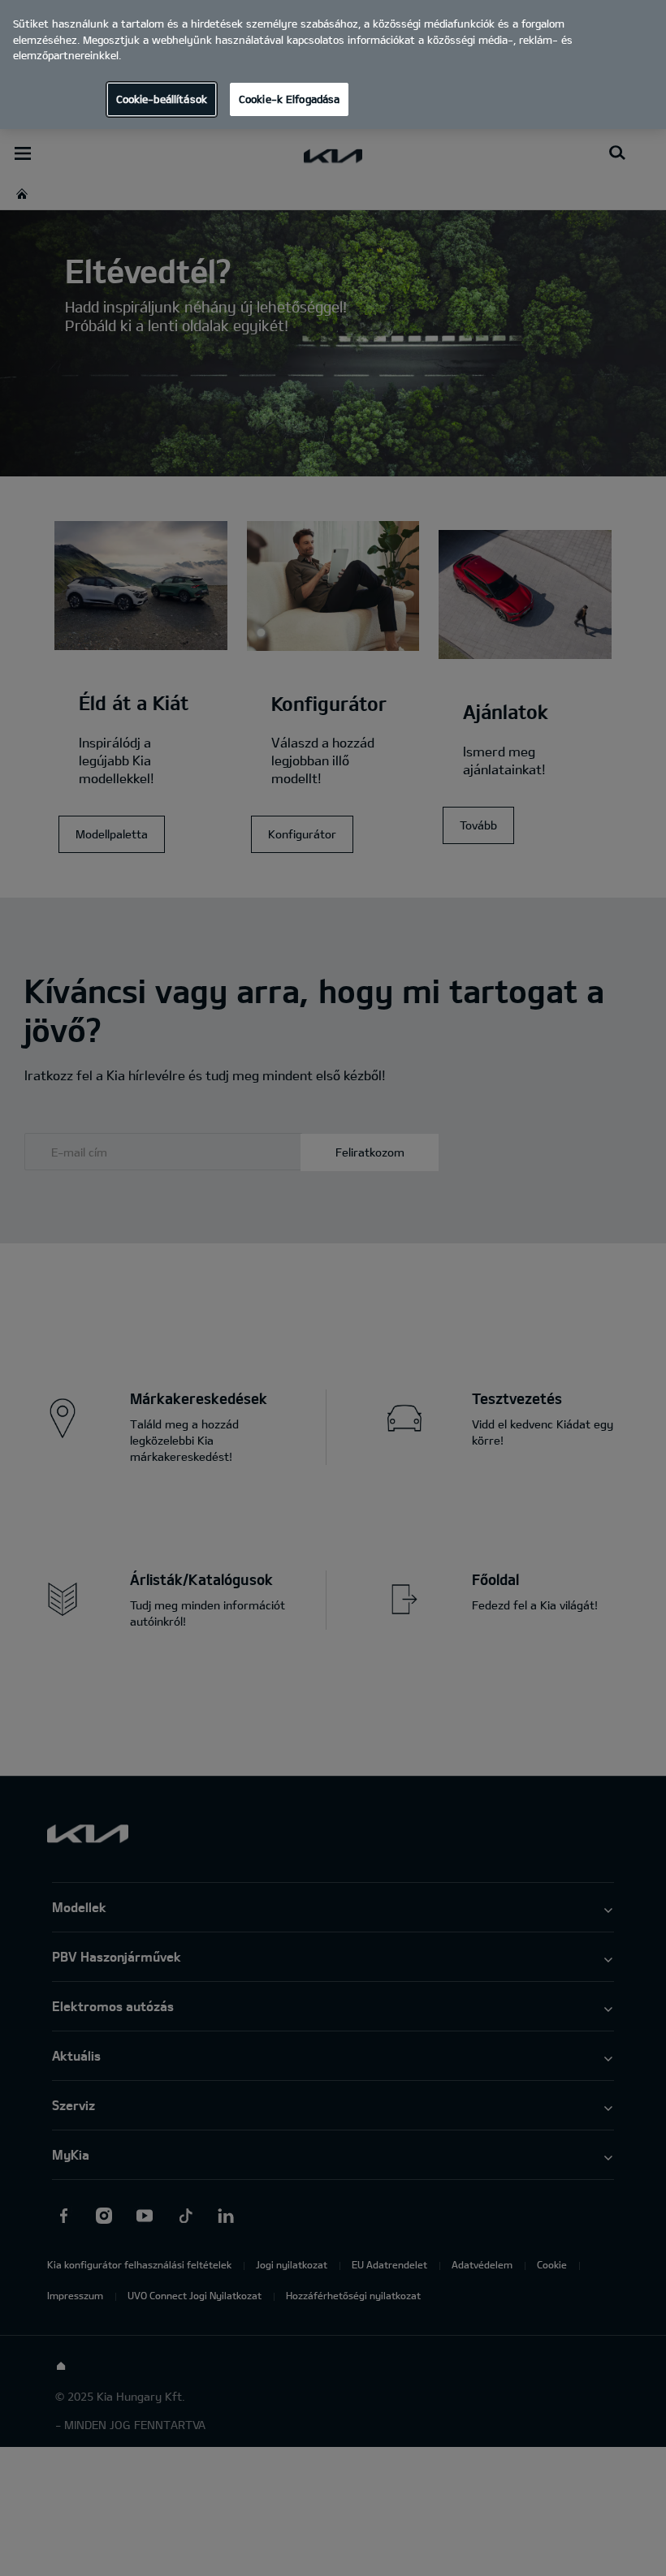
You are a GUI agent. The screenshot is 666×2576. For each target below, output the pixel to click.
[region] (333, 65)
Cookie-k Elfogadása (289, 99)
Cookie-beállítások (162, 99)
